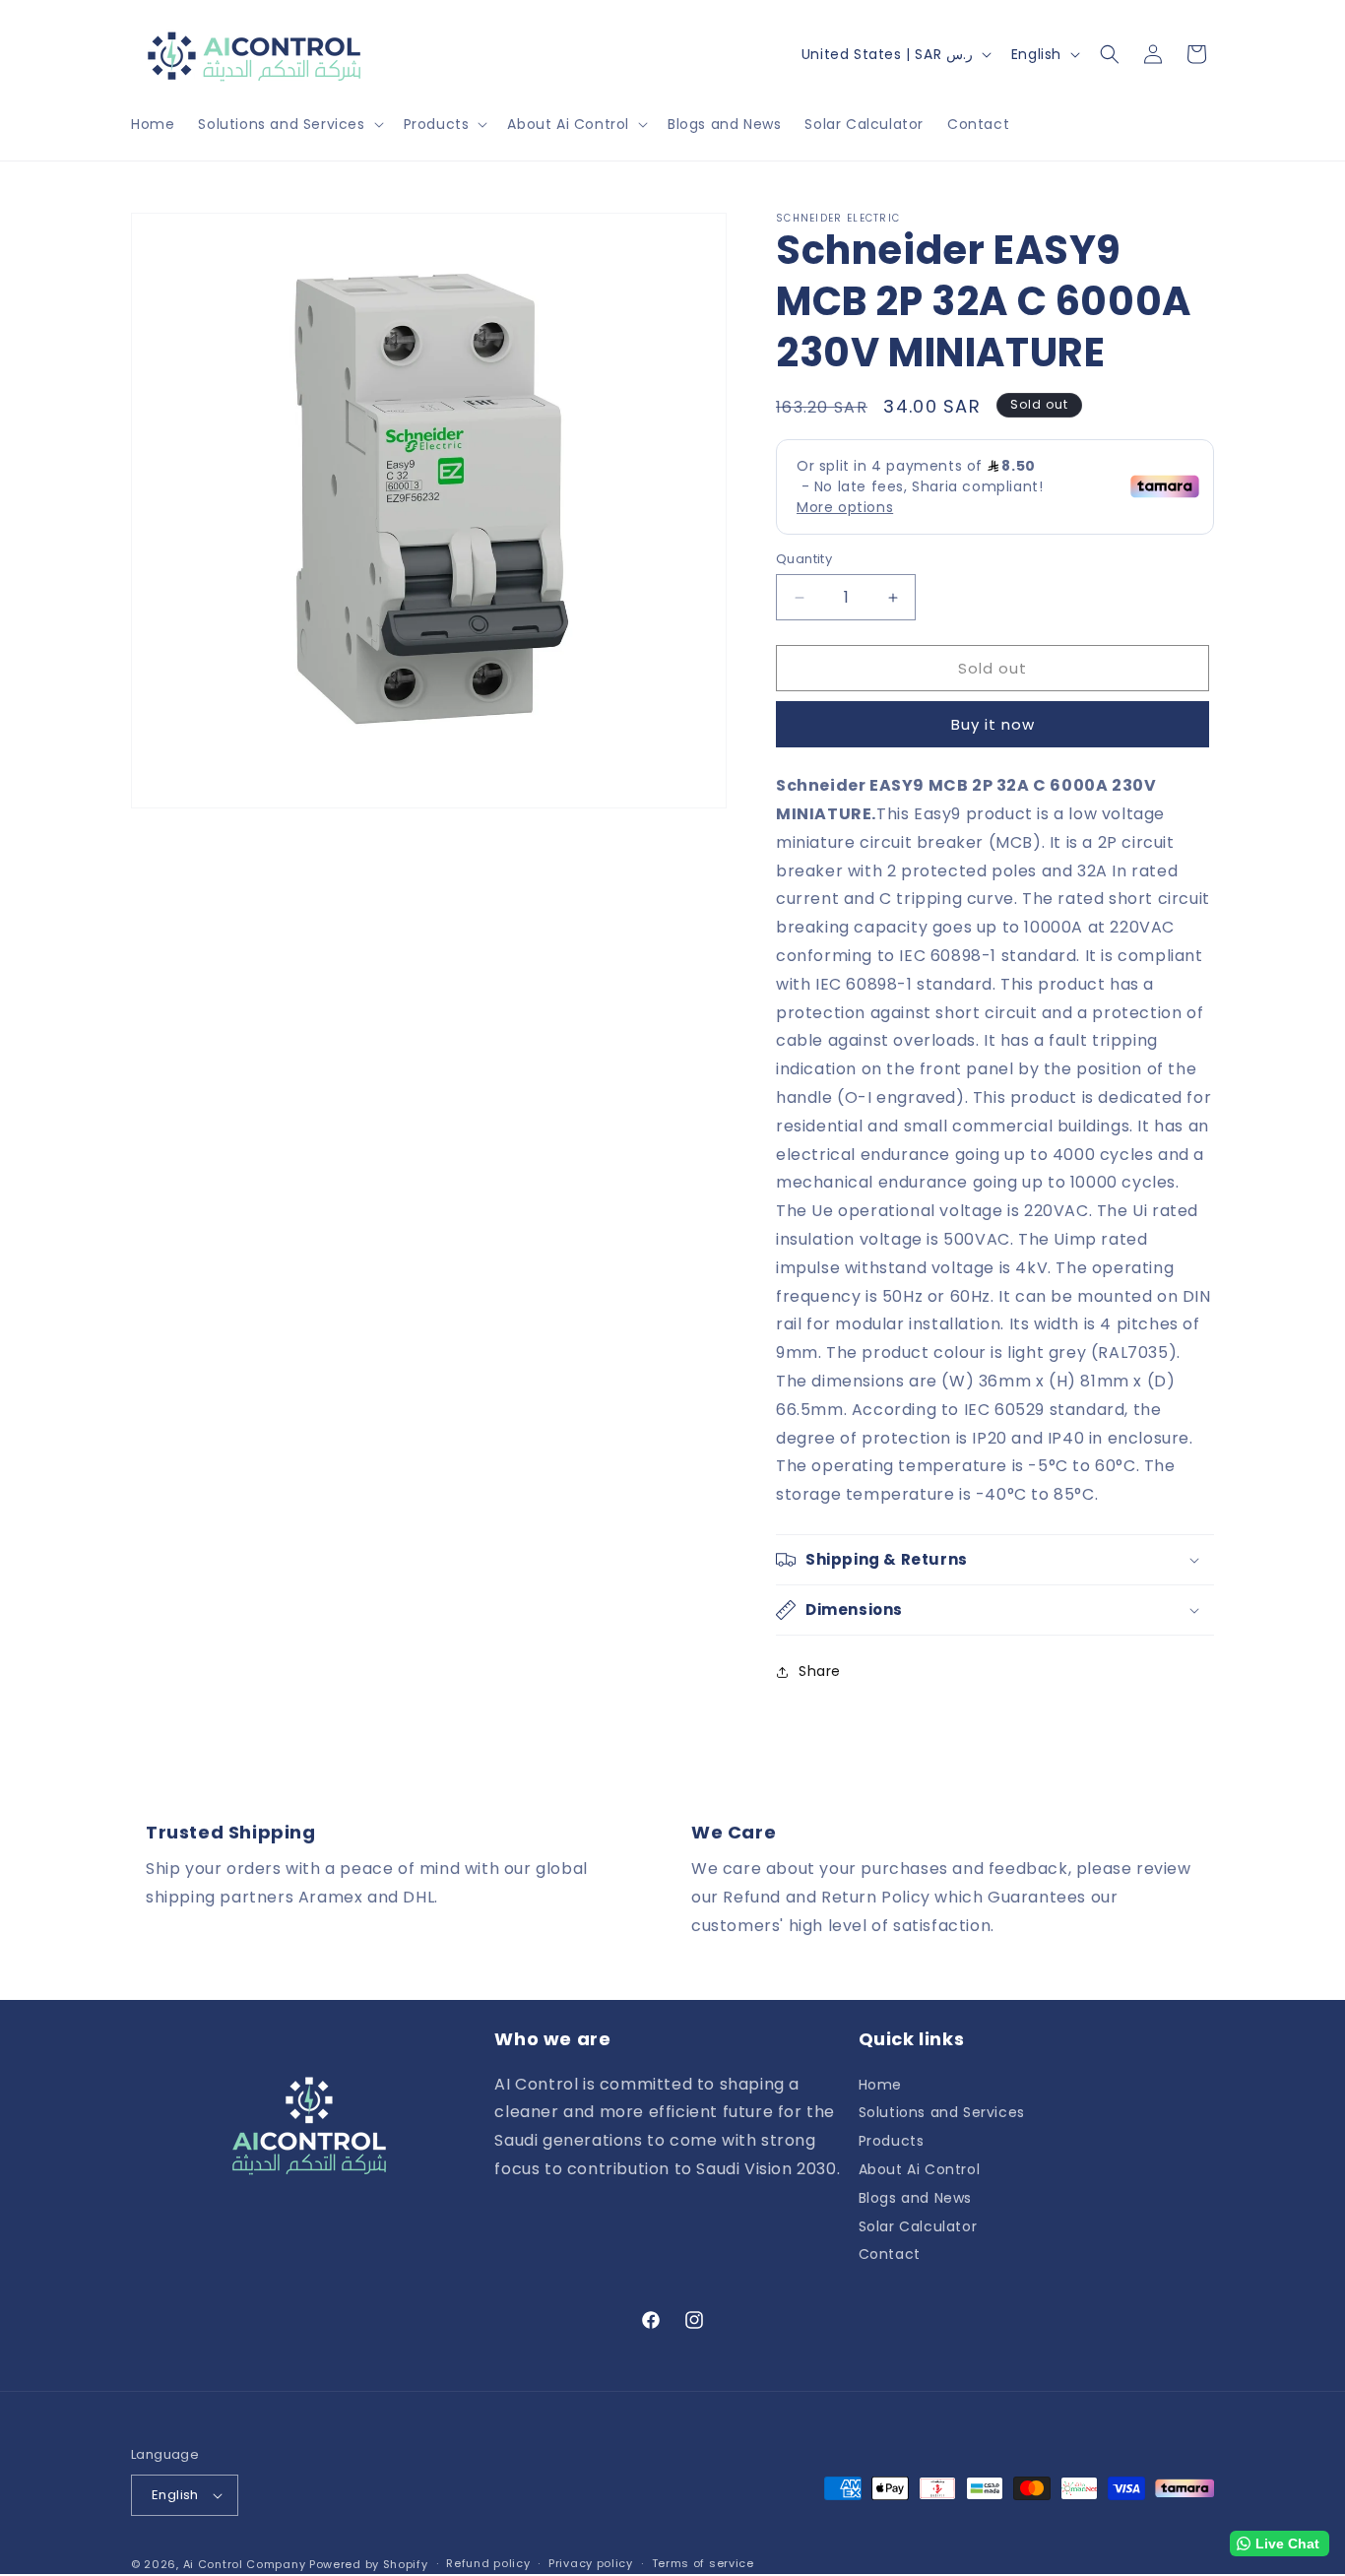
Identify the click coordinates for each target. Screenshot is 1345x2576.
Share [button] (820, 1671)
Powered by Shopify (369, 2564)
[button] (288, 124)
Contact (890, 2254)
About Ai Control (920, 2169)
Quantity (804, 559)
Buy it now (993, 724)
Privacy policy (591, 2564)
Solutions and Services (942, 2112)
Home (880, 2086)
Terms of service (703, 2564)
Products (892, 2141)
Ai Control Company (245, 2564)
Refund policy (488, 2564)
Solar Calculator (918, 2226)
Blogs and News (915, 2198)
